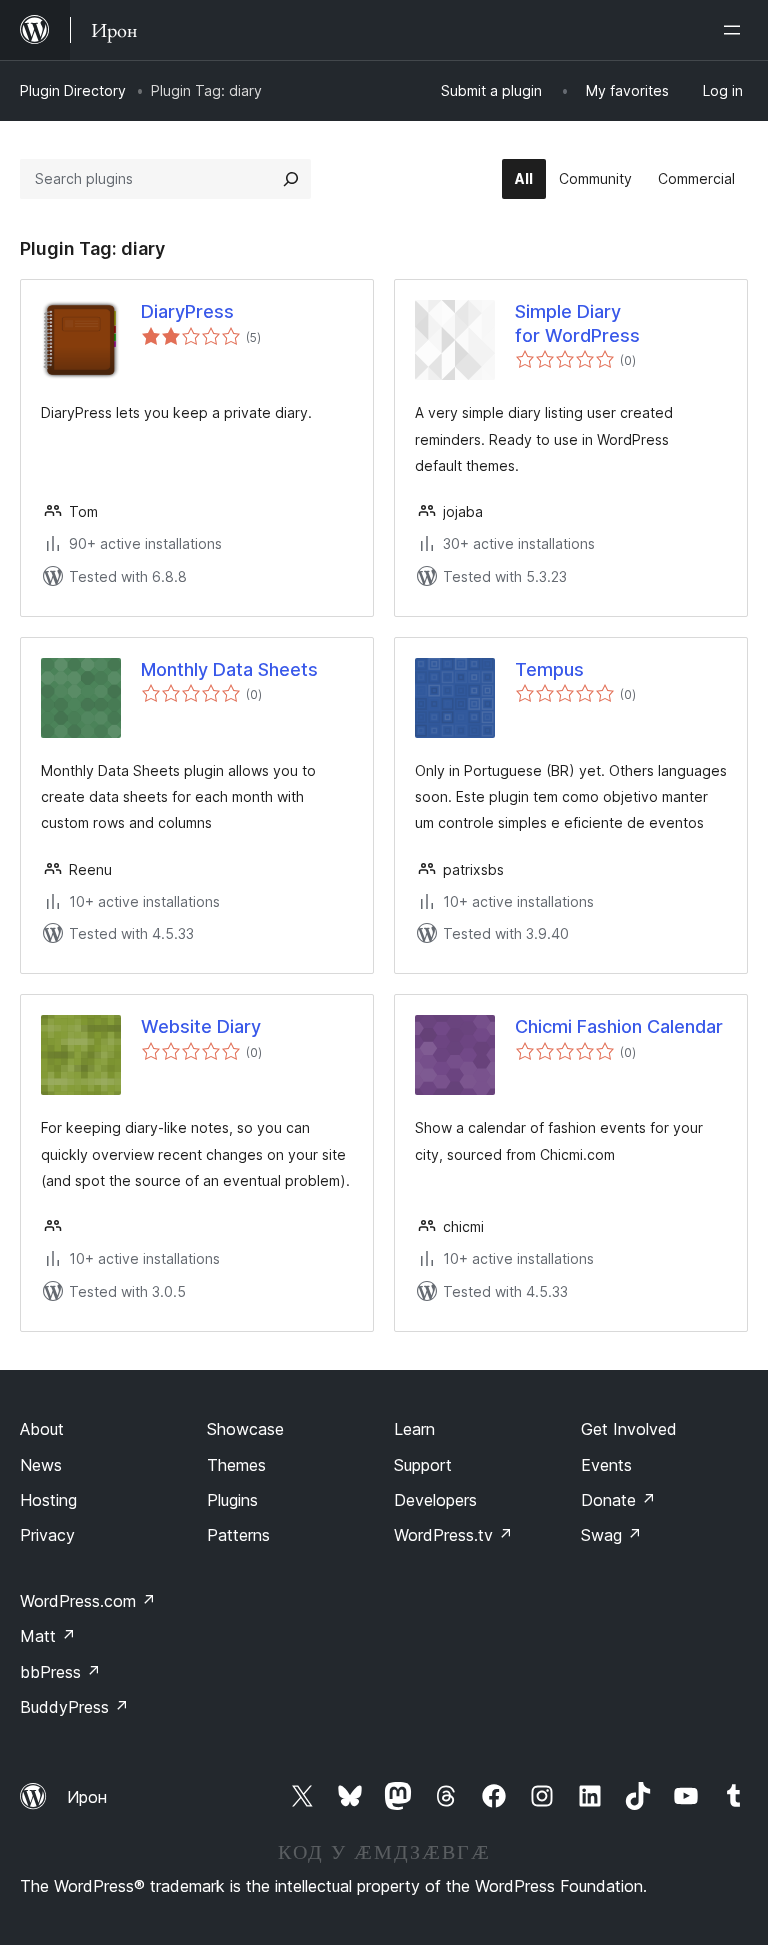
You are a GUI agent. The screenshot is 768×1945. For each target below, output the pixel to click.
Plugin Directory (73, 90)
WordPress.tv (453, 1535)
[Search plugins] (291, 179)
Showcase (245, 1429)
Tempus (549, 669)
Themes (236, 1465)
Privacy (47, 1535)
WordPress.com (88, 1601)
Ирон (87, 1797)
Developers (435, 1500)
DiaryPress (187, 311)
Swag (611, 1535)
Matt (48, 1636)
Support (423, 1465)
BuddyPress (74, 1707)
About (42, 1429)
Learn (414, 1429)
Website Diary (201, 1026)
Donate (618, 1500)
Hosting (48, 1500)
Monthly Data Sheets (229, 669)
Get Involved (629, 1429)
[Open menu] (736, 30)
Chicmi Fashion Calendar (619, 1026)
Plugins (232, 1500)
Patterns (238, 1535)
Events (606, 1465)
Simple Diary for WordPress (577, 323)
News (41, 1465)
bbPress (60, 1672)
